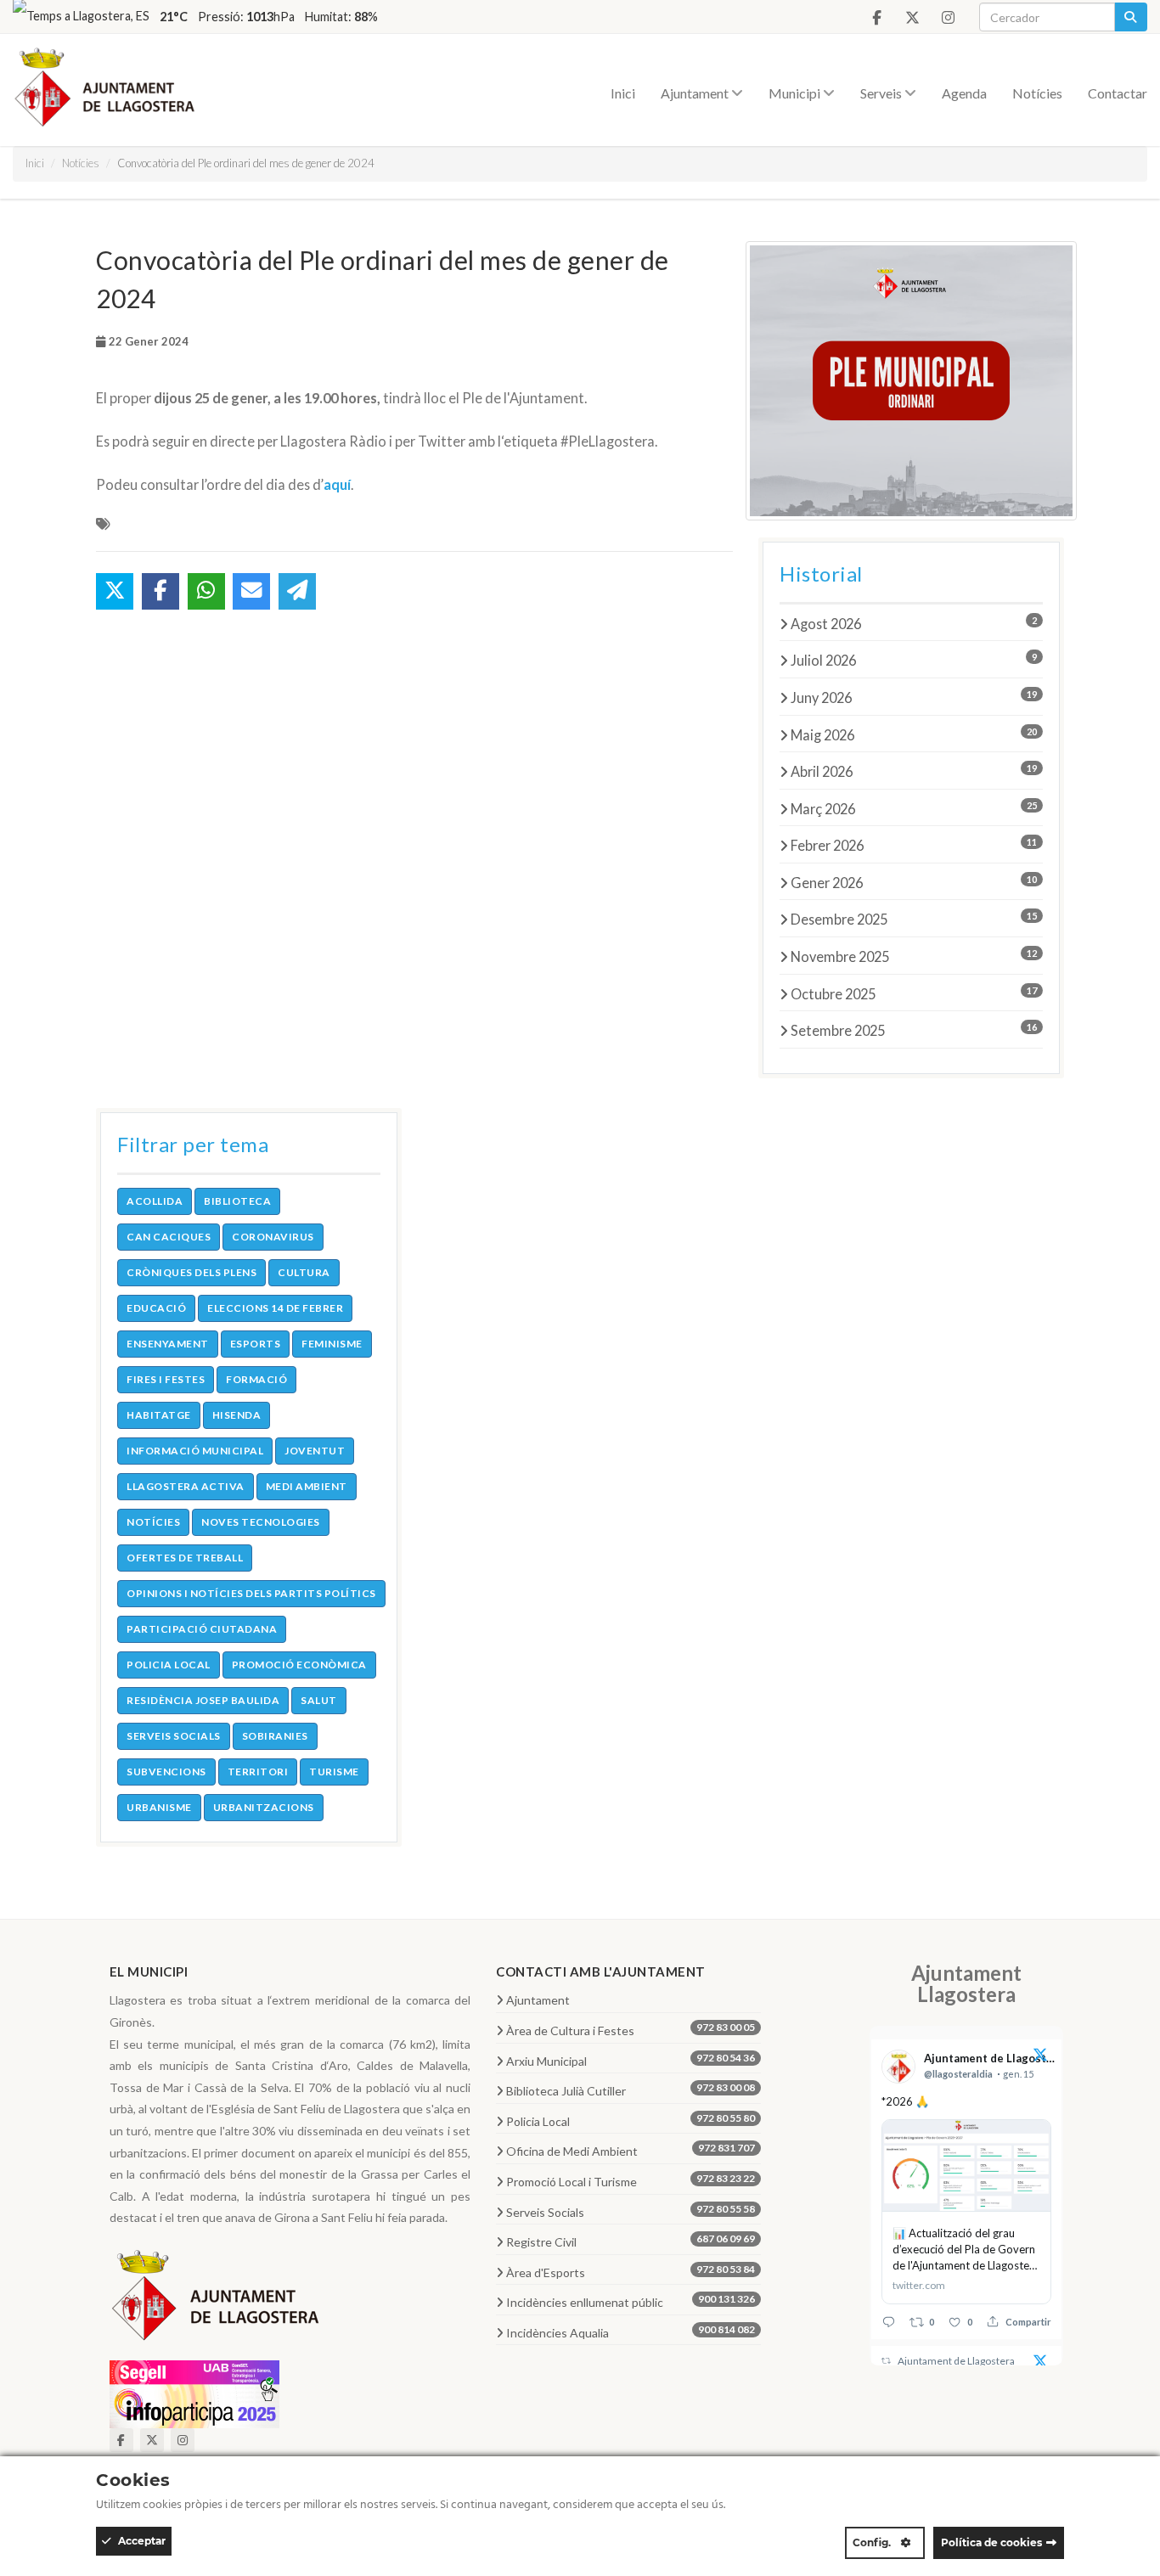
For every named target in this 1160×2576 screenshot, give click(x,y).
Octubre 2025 (914, 993)
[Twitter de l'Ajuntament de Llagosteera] (912, 18)
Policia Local (631, 2120)
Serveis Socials (631, 2211)
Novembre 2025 (914, 956)
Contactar (1118, 93)
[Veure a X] (1040, 2057)
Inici (623, 93)
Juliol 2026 (914, 660)
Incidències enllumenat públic (631, 2301)
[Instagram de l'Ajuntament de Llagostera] (948, 18)
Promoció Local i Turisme (631, 2180)
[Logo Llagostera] (216, 2301)
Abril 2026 (914, 771)
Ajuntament (696, 93)
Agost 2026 (914, 623)
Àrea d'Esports (631, 2271)
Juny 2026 (914, 697)
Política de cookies (991, 2542)
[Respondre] (889, 2322)
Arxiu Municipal (631, 2060)
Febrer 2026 (914, 845)
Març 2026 (914, 808)
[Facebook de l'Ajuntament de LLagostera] (876, 18)
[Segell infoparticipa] (194, 2392)
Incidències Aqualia (631, 2331)
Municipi (796, 93)
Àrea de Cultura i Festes (631, 2029)
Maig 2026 (914, 734)
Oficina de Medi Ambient (631, 2150)
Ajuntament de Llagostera (956, 2361)
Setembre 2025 (914, 1030)
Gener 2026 (914, 882)
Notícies (1037, 93)
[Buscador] (1131, 17)
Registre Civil (631, 2241)
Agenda (964, 93)
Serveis (882, 93)
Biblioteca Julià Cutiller (631, 2089)
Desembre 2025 (914, 919)
